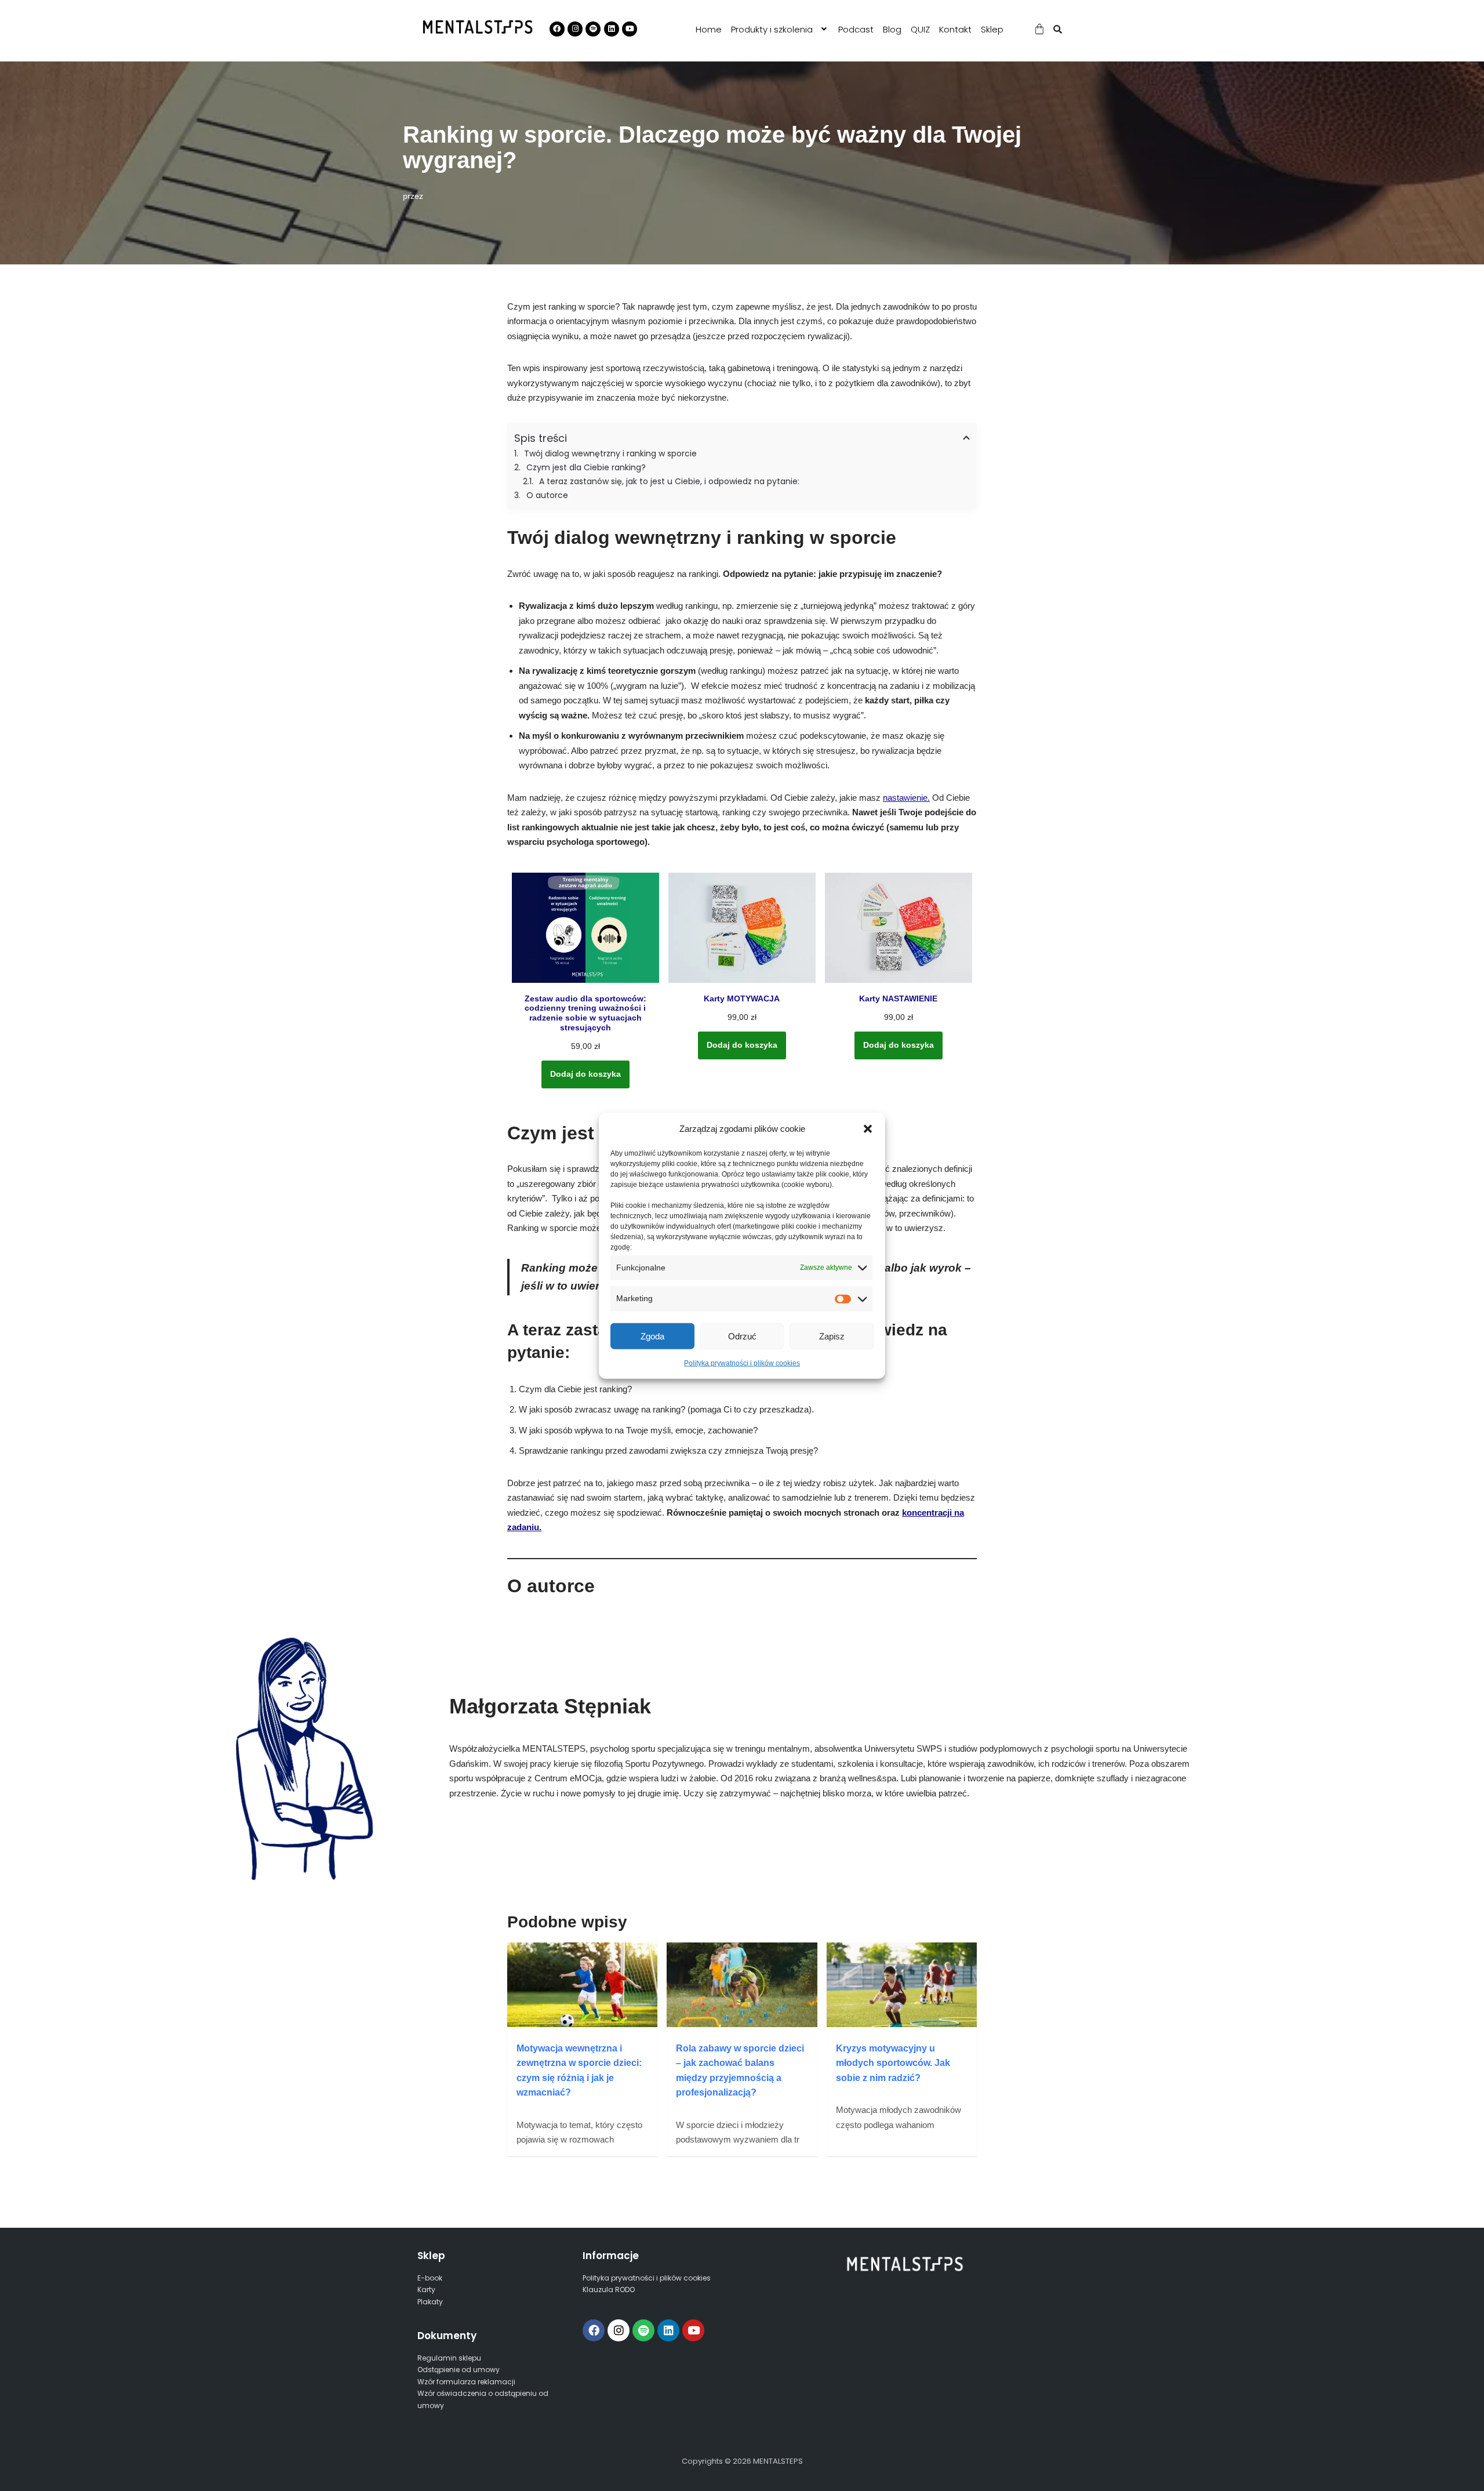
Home (709, 29)
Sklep (992, 29)
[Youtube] (693, 2330)
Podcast (856, 29)
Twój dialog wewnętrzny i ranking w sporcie (610, 453)
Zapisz (832, 1336)
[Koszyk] (1039, 29)
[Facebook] (594, 2330)
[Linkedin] (668, 2330)
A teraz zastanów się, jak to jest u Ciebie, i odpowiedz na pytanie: (669, 481)
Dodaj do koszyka (585, 1074)
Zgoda (652, 1336)
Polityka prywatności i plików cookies (742, 1363)
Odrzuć (742, 1336)
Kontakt (955, 29)
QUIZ (920, 29)
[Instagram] (619, 2330)
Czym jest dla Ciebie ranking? (586, 467)
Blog (892, 29)
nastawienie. (906, 798)
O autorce (547, 495)
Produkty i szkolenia (772, 29)
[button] (868, 1128)
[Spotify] (643, 2330)
